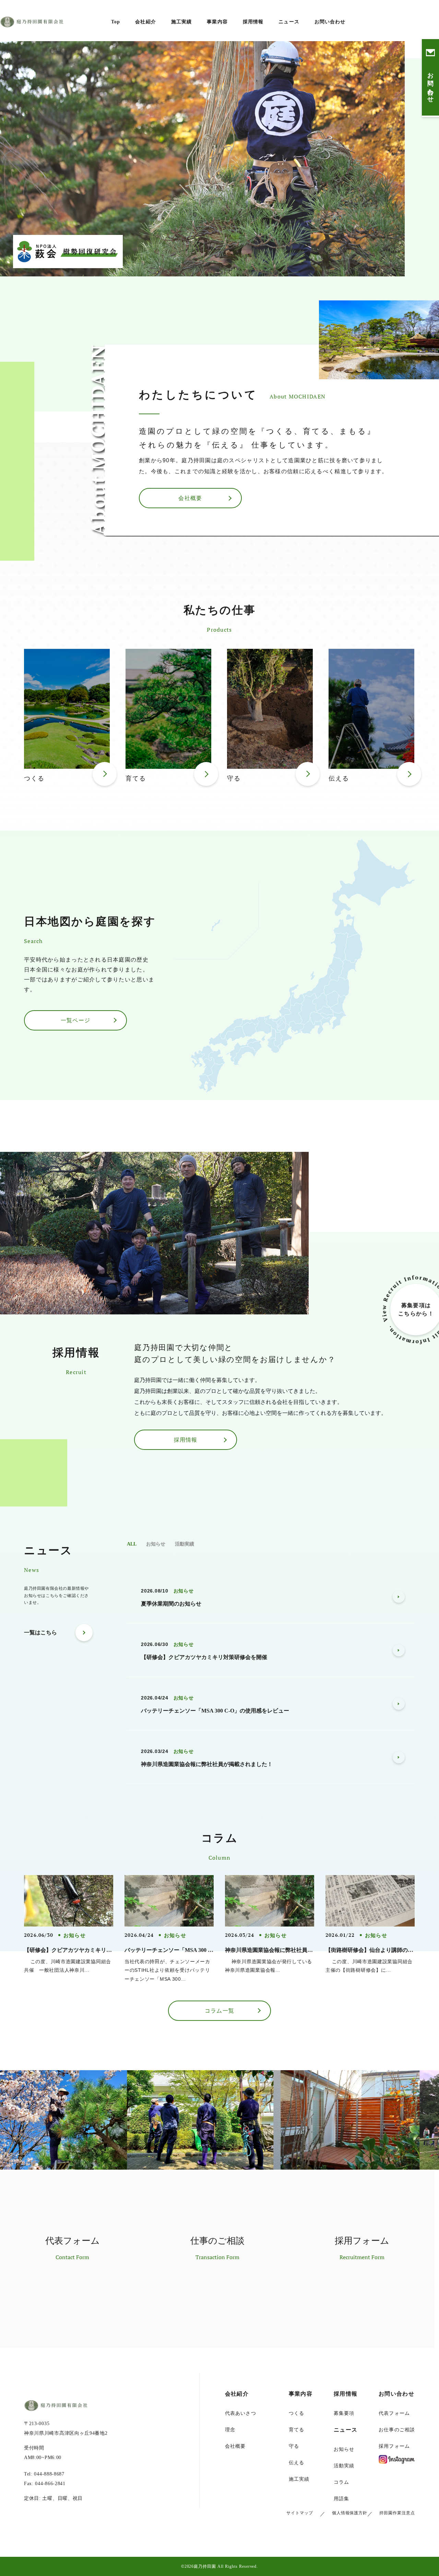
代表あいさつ (241, 2413)
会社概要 (235, 2446)
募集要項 (344, 2413)
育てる (296, 2430)
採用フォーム (394, 2446)
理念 (230, 2430)
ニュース (289, 22)
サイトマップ (300, 2513)
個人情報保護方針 (350, 2513)
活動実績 (185, 1544)
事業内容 (217, 22)
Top (116, 22)
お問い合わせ (330, 22)
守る (294, 2446)
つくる (296, 2413)
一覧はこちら (40, 1632)
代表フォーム (394, 2413)
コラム (341, 2482)
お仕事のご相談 (397, 2430)
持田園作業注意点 (397, 2513)
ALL (132, 1544)
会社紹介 (145, 22)
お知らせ (156, 1544)
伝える (296, 2463)
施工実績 (181, 22)
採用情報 (253, 22)
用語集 (341, 2499)
